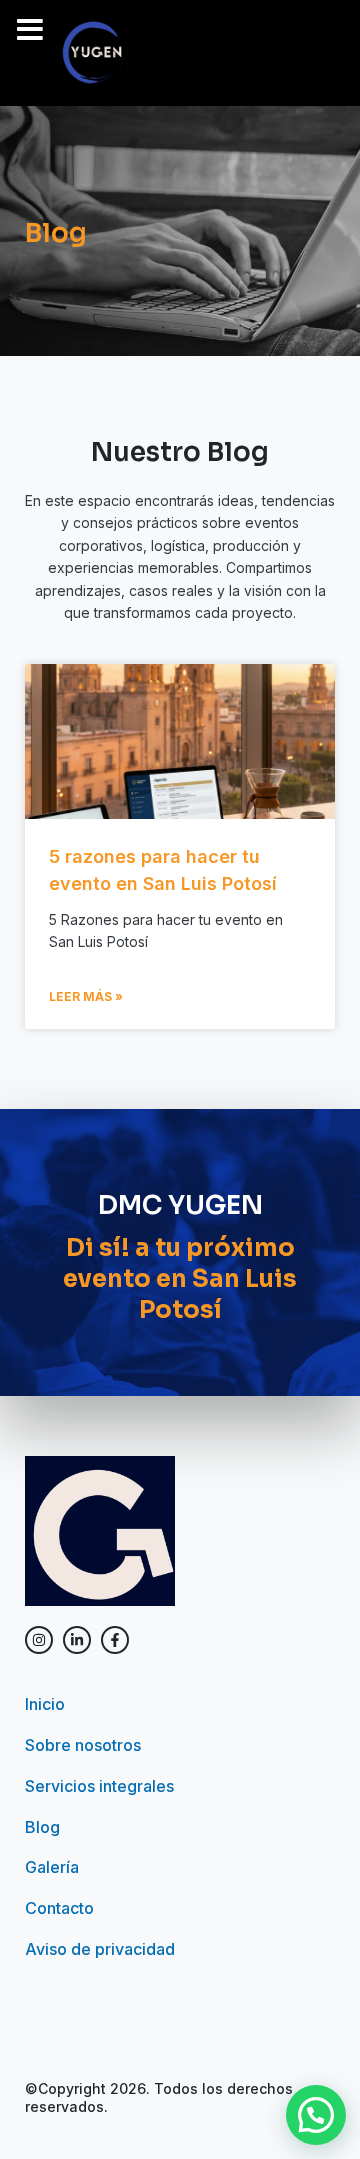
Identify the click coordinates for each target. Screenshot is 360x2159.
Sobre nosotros (83, 1745)
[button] (316, 2115)
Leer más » (86, 996)
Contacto (59, 1908)
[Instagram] (39, 1640)
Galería (52, 1867)
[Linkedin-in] (77, 1640)
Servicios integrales (99, 1786)
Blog (42, 1827)
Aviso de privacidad (100, 1949)
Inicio (45, 1704)
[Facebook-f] (115, 1640)
